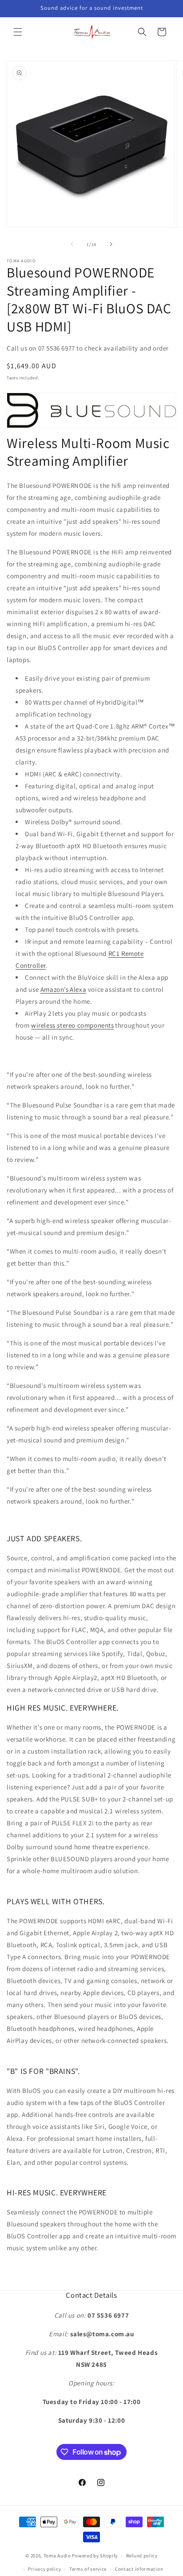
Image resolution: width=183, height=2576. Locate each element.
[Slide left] (72, 244)
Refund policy (142, 2556)
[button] (18, 32)
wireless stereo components (73, 1025)
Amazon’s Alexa (63, 989)
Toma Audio (57, 2556)
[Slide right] (111, 244)
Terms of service (88, 2569)
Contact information (139, 2569)
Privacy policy (44, 2569)
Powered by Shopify (95, 2556)
